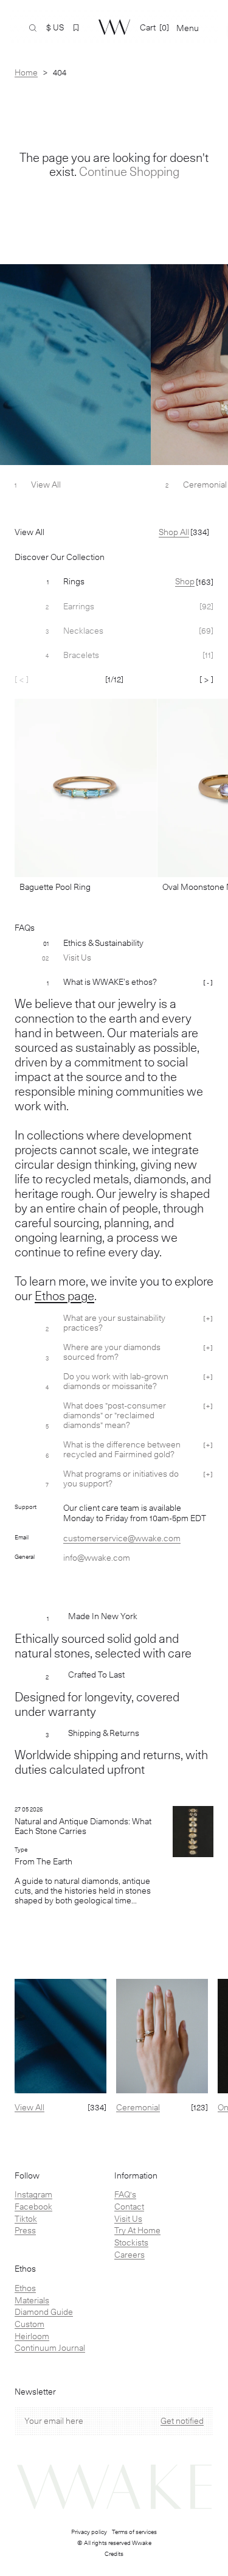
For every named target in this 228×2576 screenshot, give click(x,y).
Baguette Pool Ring (55, 887)
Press (25, 2230)
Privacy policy (89, 2532)
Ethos (25, 2288)
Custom (29, 2324)
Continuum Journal (50, 2348)
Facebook (33, 2207)
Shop (185, 581)
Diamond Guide (44, 2312)
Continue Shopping (129, 172)
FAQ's (125, 2194)
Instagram (33, 2194)
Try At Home (137, 2230)
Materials (32, 2300)
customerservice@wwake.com (122, 1538)
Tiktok (26, 2219)
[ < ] (22, 679)
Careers (130, 2255)
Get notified (182, 2421)
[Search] (33, 28)
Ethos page (64, 1296)
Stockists (131, 2242)
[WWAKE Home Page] (114, 27)
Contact (129, 2207)
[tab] (114, 582)
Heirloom (32, 2336)
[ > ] (206, 679)
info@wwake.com (97, 1558)
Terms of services (134, 2532)
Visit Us (128, 2219)
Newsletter (35, 2392)
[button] (76, 28)
